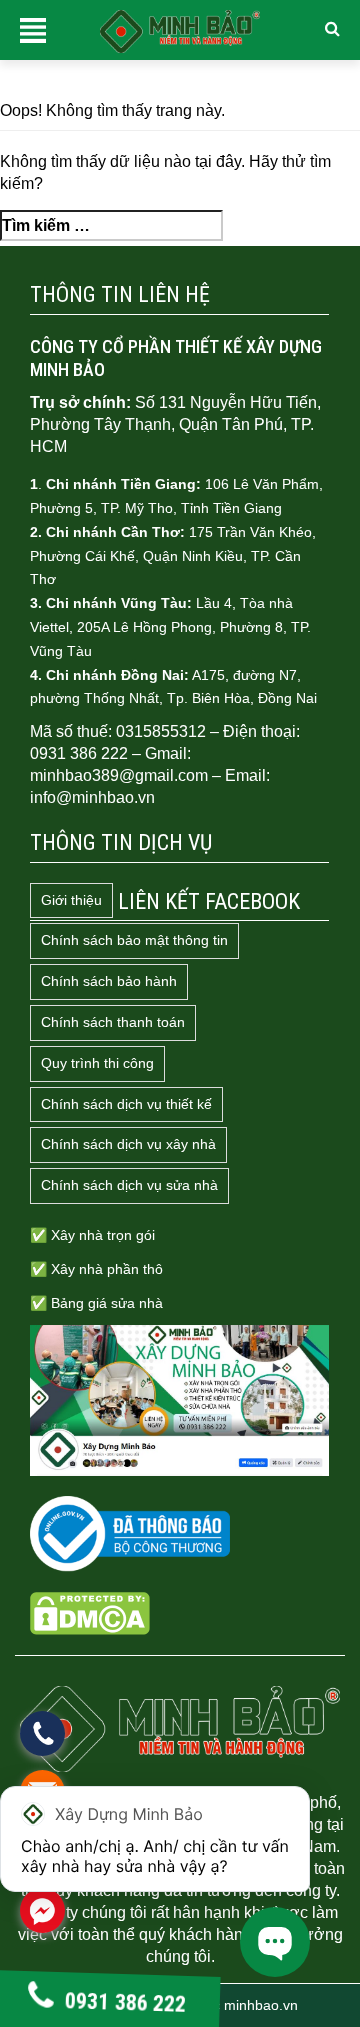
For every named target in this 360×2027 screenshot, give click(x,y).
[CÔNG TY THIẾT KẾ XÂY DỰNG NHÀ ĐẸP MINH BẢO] (180, 1728)
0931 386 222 (125, 2001)
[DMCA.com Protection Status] (90, 1613)
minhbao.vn (261, 2005)
